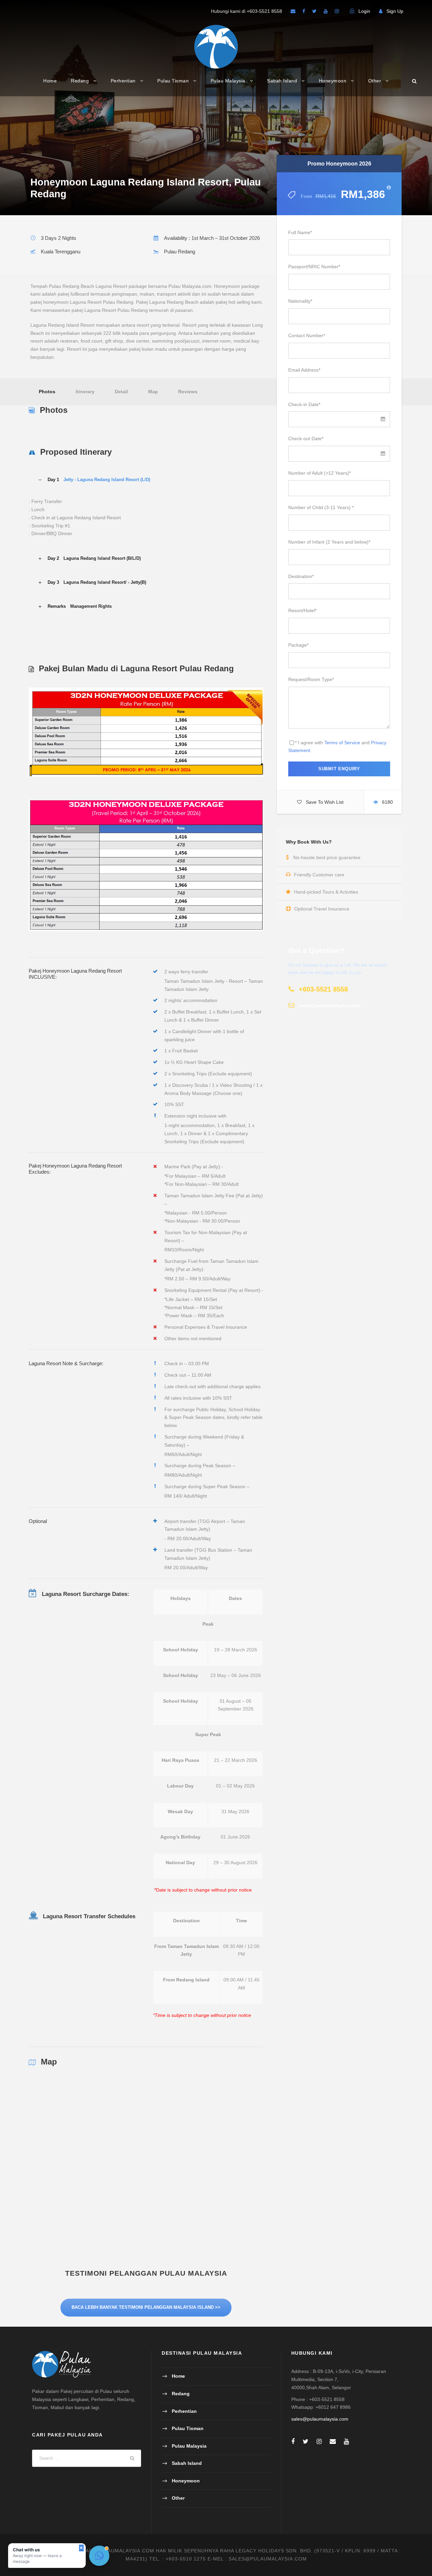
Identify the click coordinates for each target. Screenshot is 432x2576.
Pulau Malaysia (228, 81)
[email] (293, 11)
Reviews (188, 392)
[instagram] (337, 11)
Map (153, 392)
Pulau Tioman (173, 81)
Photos (47, 392)
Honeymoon (333, 81)
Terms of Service (342, 743)
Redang (80, 81)
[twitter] (314, 11)
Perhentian (123, 81)
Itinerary (85, 392)
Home (50, 81)
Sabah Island (282, 81)
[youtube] (326, 11)
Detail (121, 392)
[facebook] (304, 11)
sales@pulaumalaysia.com (320, 2419)
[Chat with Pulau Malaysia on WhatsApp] (99, 2556)
